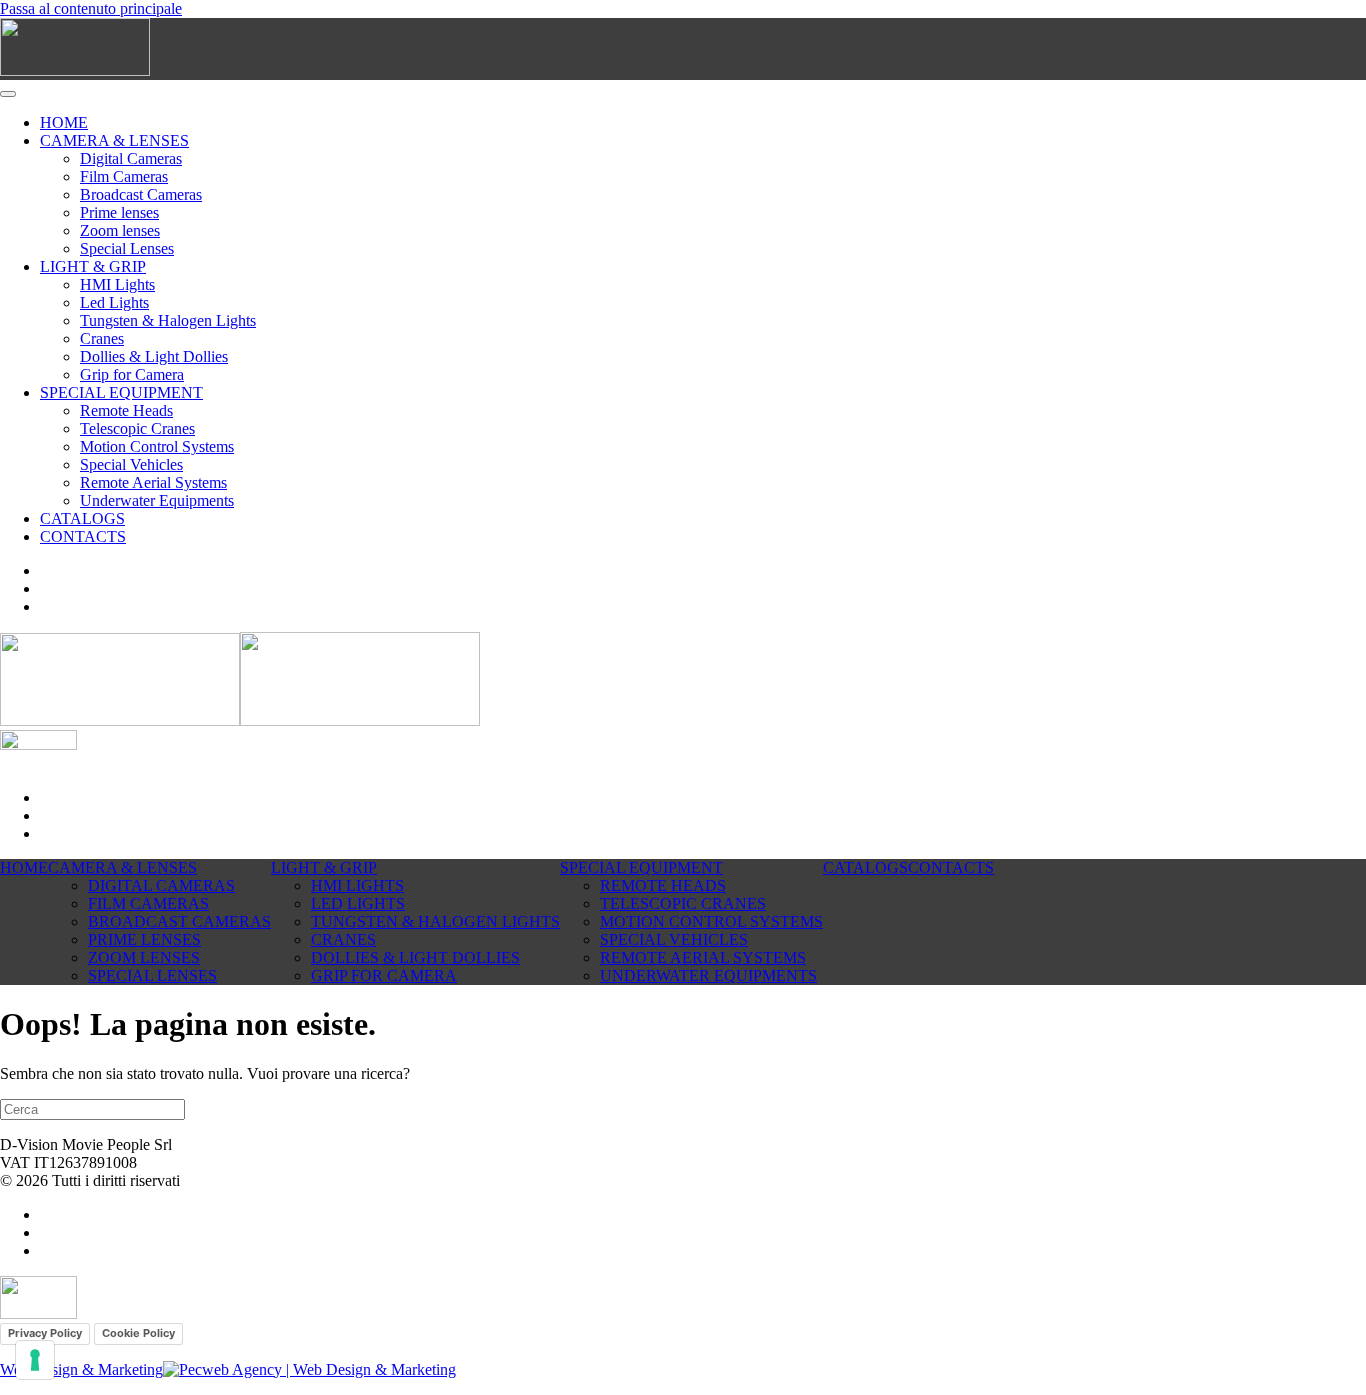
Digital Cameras (131, 158)
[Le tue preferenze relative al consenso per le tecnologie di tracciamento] (35, 1360)
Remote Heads (126, 410)
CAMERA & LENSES (114, 140)
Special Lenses (127, 248)
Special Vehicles (131, 464)
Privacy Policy (45, 1333)
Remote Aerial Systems (153, 482)
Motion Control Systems (157, 446)
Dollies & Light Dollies (154, 356)
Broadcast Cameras (141, 194)
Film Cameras (124, 176)
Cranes (102, 338)
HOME (64, 122)
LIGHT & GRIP (93, 266)
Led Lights (114, 302)
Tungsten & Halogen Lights (168, 320)
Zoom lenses (120, 230)
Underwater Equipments (157, 500)
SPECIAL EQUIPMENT (121, 392)
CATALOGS (82, 518)
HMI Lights (117, 284)
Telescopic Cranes (137, 428)
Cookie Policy (138, 1333)
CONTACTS (83, 536)
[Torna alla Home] (75, 70)
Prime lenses (119, 212)
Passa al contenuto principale (91, 8)
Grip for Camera (132, 374)
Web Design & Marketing (81, 1369)
